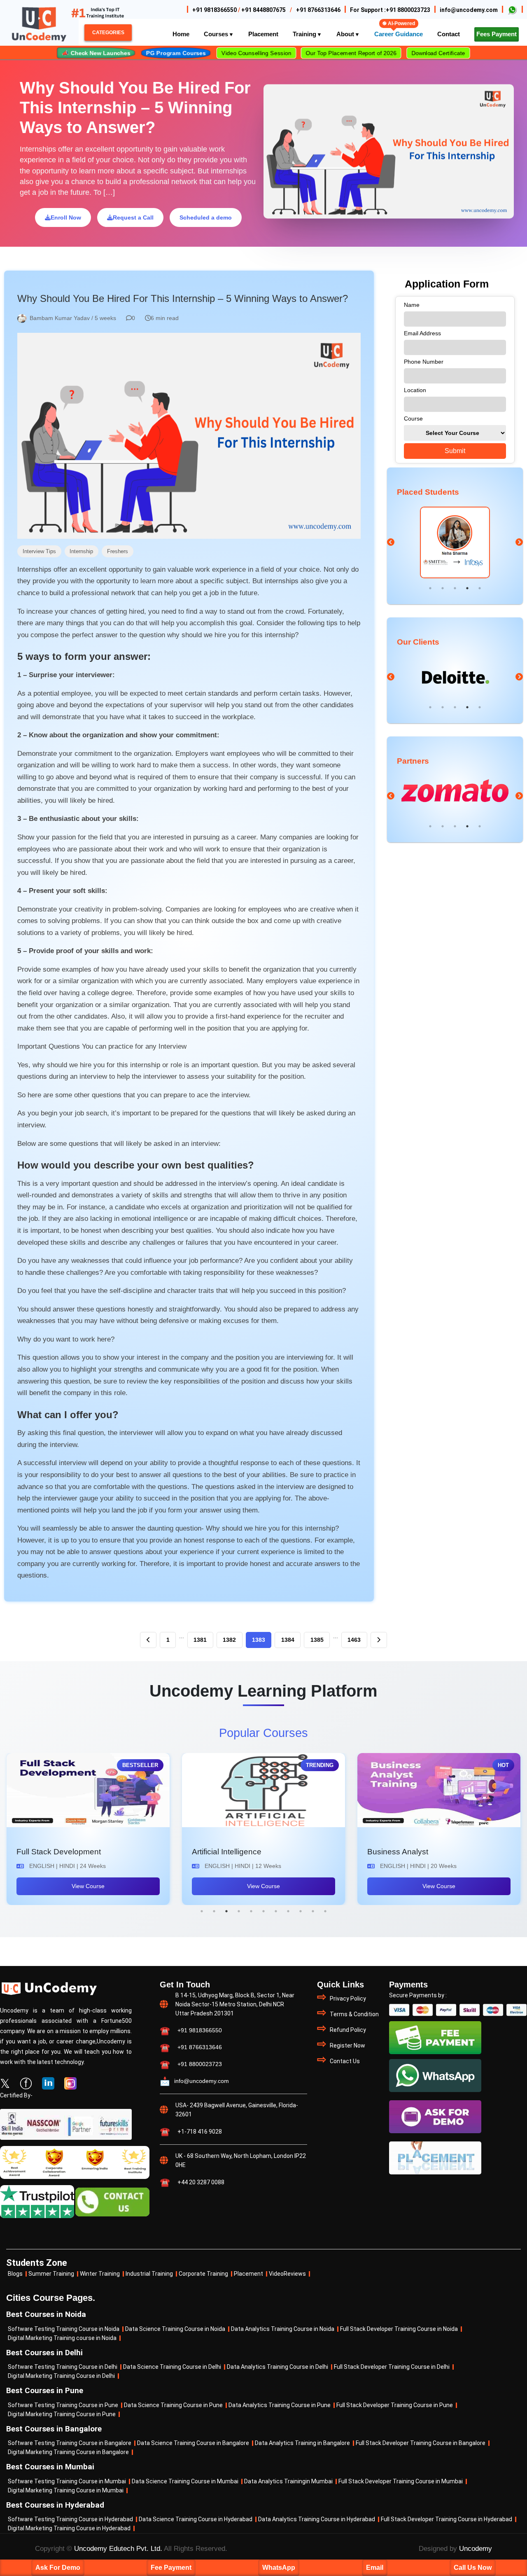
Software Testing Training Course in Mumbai (67, 2481)
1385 (317, 1640)
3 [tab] (455, 588)
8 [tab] (288, 1911)
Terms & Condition (354, 2014)
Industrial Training (149, 2274)
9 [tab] (301, 1911)
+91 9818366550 (215, 10)
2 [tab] (443, 588)
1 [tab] (430, 588)
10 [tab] (313, 1911)
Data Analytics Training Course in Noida (283, 2329)
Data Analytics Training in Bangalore (302, 2443)
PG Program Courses (176, 53)
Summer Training (51, 2274)
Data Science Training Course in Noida (175, 2329)
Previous (391, 542)
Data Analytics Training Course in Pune (280, 2405)
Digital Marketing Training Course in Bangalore (68, 2452)
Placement (248, 2274)
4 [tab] (467, 588)
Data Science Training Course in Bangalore (193, 2443)
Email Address (422, 333)
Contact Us (345, 2061)
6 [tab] (263, 1911)
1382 (229, 1640)
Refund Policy (348, 2030)
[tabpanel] (455, 543)
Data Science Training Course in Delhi (172, 2367)
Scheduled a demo (206, 217)
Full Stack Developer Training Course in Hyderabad (447, 2519)
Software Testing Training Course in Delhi (63, 2367)
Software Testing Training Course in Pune (63, 2405)
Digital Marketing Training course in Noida (62, 2338)
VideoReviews (287, 2274)
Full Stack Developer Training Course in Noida (399, 2329)
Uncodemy (476, 2549)
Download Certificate (438, 53)
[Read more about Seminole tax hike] (512, 9)
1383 (259, 1640)
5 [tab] (480, 588)
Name (412, 305)
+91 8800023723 (408, 10)
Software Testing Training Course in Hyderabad (70, 2519)
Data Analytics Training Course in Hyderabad (317, 2519)
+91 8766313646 (318, 10)
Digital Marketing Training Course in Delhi (61, 2376)
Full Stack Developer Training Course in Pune (395, 2405)
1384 (288, 1640)
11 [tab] (325, 1911)
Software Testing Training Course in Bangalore (70, 2443)
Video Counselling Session (256, 53)
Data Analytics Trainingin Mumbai (288, 2481)
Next (519, 542)
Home (181, 34)
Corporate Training (203, 2274)
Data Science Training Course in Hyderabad (196, 2519)
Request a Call (133, 217)
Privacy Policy (348, 1999)
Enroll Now (66, 217)
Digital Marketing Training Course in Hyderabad (69, 2528)
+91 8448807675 (263, 10)
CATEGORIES (108, 33)
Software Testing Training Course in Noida (64, 2329)
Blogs (15, 2274)
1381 (200, 1640)
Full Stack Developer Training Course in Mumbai (401, 2481)
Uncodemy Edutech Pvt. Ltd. (118, 2549)
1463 (354, 1640)
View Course (88, 1886)
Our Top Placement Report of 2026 (351, 53)
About (346, 34)
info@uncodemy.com (469, 10)
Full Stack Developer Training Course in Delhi (392, 2367)
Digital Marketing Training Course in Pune (62, 2414)
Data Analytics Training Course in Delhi (277, 2367)
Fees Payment (497, 34)
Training (305, 34)
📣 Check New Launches (96, 53)
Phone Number (424, 362)
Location (415, 390)
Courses (217, 34)
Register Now (347, 2045)
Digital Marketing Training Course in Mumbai (66, 2491)
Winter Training (100, 2274)
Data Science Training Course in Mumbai (185, 2481)
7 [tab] (276, 1911)
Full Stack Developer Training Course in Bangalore (421, 2443)
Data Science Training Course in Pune (173, 2405)
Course (413, 418)
